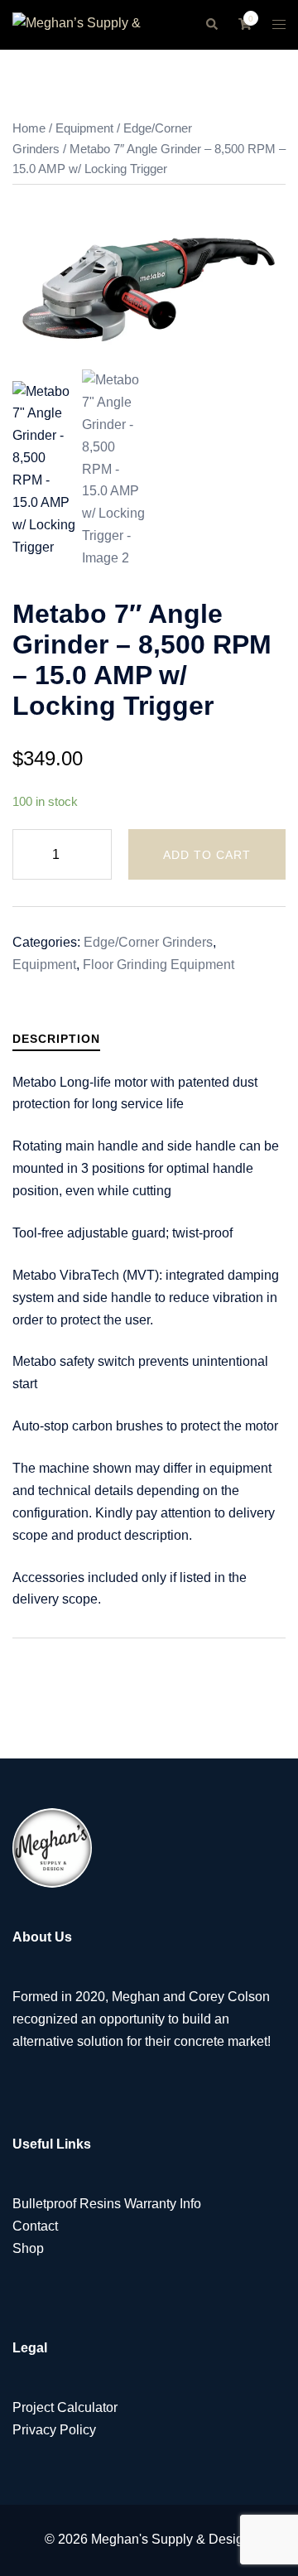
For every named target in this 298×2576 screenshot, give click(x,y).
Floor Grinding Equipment (159, 965)
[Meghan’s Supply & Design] (96, 24)
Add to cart (207, 855)
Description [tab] (56, 1039)
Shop (28, 2248)
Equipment (84, 128)
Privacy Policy (54, 2430)
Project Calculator (65, 2407)
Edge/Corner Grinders (148, 942)
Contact (35, 2226)
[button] (211, 25)
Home (29, 128)
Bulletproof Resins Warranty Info (107, 2204)
